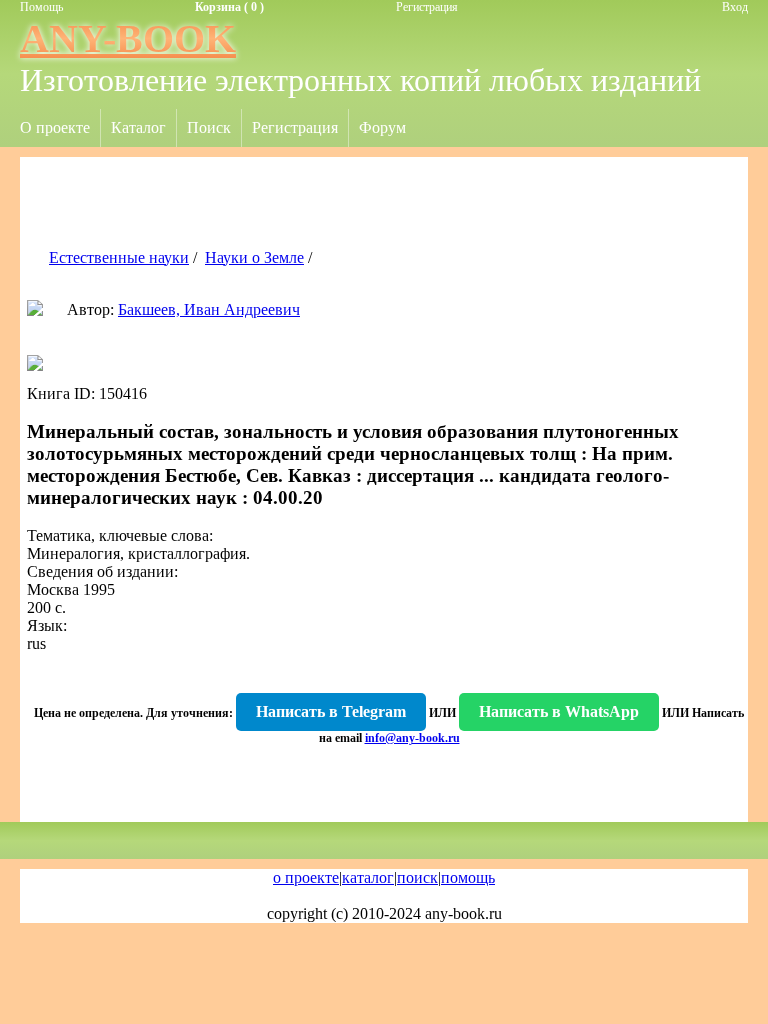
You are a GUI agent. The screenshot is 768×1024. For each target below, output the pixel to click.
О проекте (55, 127)
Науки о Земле (254, 257)
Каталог (138, 127)
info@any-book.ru (412, 738)
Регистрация (427, 7)
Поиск (209, 127)
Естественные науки (119, 257)
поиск (417, 877)
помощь (468, 877)
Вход (735, 7)
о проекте (306, 877)
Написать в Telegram (331, 711)
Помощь (41, 7)
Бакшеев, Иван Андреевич (209, 309)
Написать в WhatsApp (559, 711)
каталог (368, 877)
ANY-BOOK (128, 38)
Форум (382, 127)
